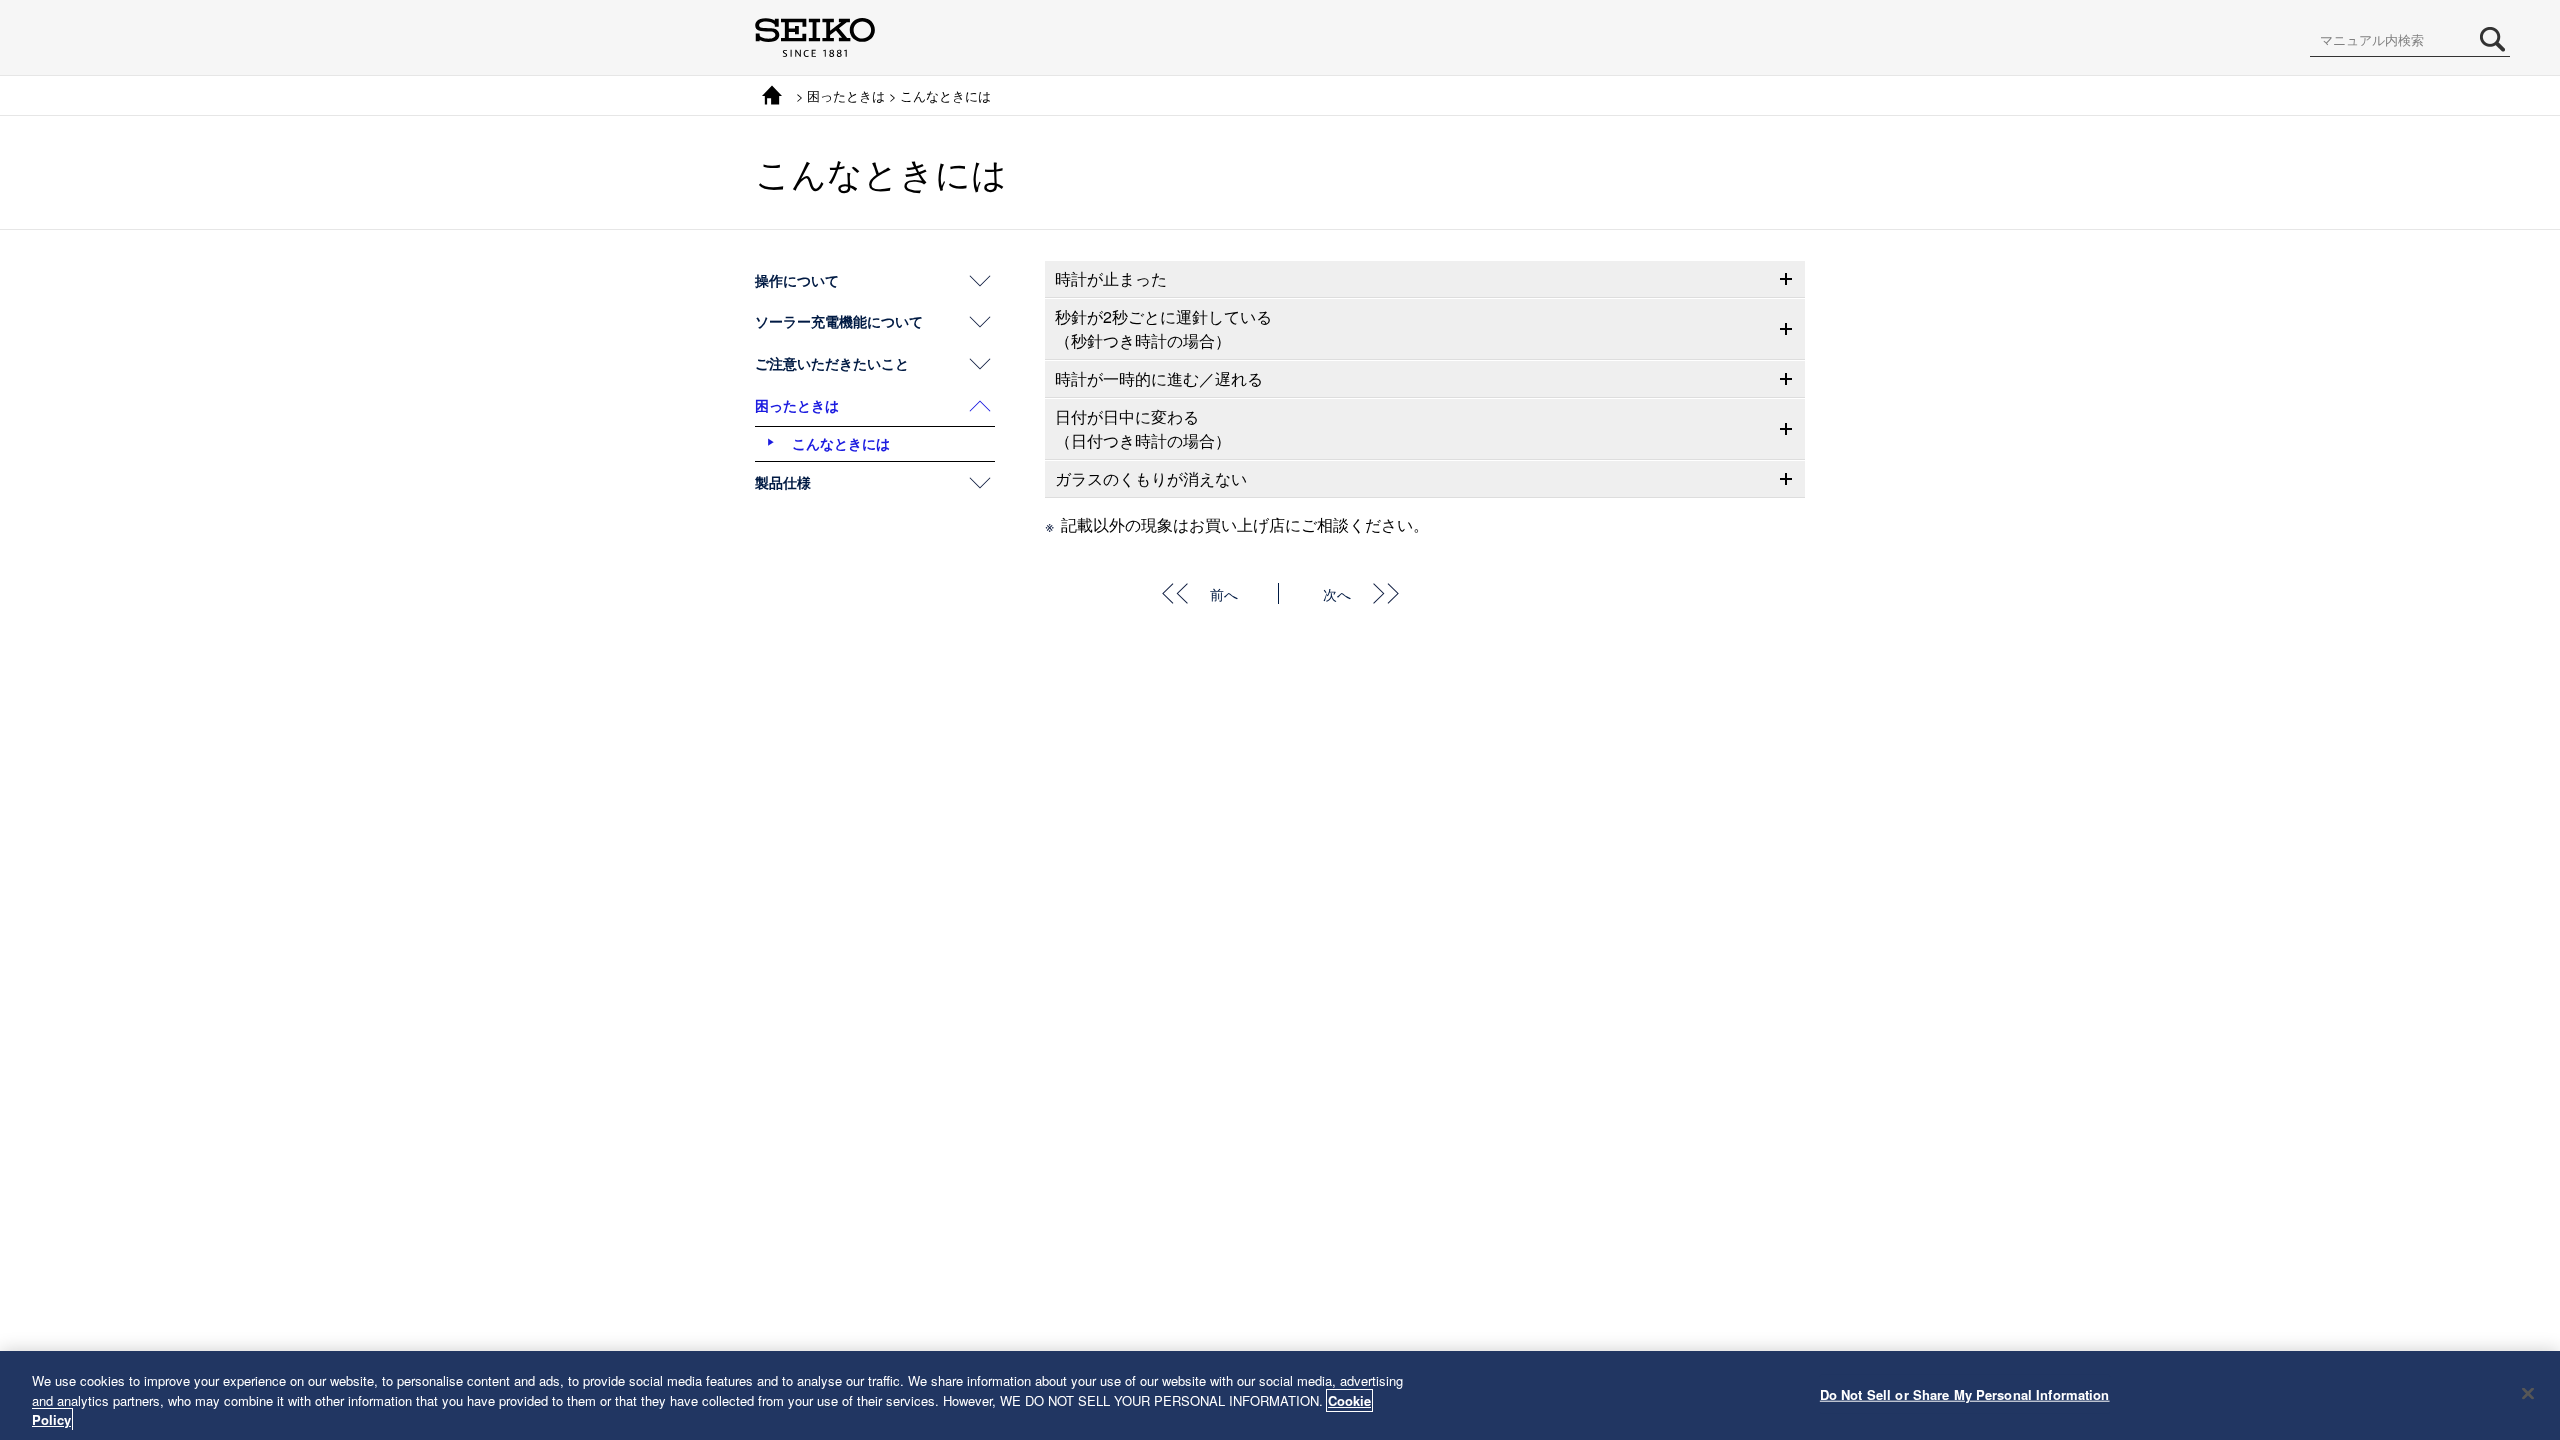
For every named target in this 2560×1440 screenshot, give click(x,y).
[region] (1280, 1395)
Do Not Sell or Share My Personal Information (1965, 1393)
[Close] (2528, 1393)
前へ (1224, 593)
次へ (1337, 593)
